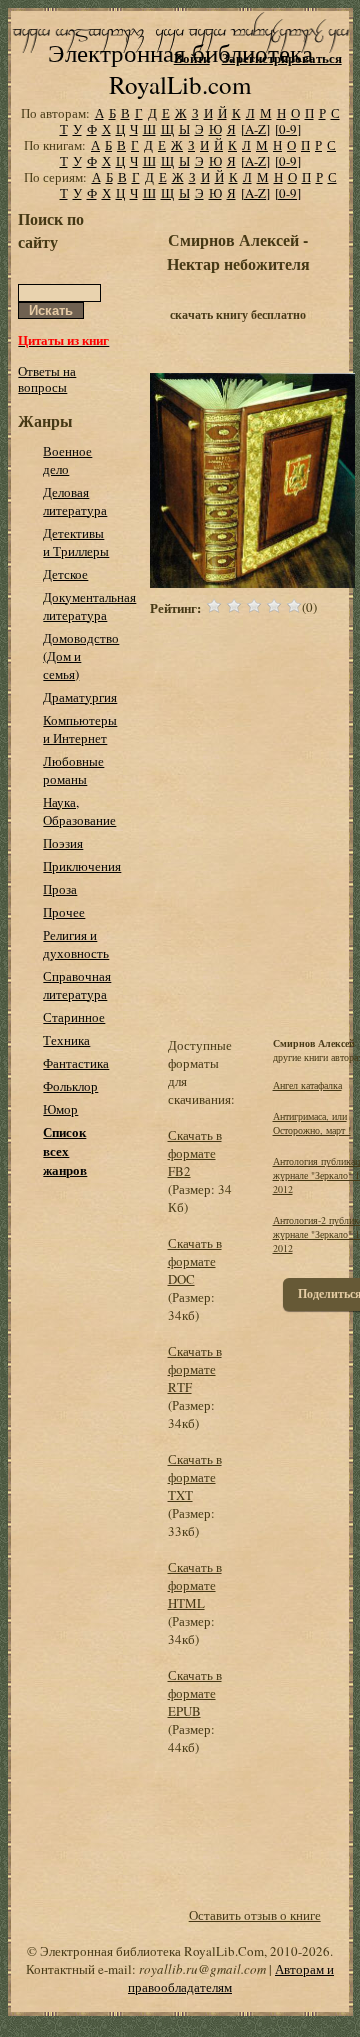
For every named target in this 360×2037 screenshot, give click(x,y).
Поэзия (63, 843)
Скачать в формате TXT (195, 1477)
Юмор (60, 1109)
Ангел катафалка (307, 1085)
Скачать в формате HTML (195, 1585)
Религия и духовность (76, 944)
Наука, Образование (79, 811)
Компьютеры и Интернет (80, 729)
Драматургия (80, 697)
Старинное (74, 1017)
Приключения (82, 866)
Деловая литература (75, 501)
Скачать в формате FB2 (195, 1153)
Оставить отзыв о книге (255, 1915)
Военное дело (67, 460)
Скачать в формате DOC (195, 1261)
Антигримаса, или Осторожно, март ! (312, 1123)
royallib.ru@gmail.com (202, 1969)
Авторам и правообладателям (231, 1978)
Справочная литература (77, 985)
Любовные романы (73, 770)
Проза (60, 889)
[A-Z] (255, 129)
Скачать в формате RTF (195, 1369)
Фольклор (70, 1086)
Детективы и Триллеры (76, 542)
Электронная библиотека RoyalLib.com (180, 68)
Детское (65, 574)
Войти (192, 57)
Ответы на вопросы (47, 379)
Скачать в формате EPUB (195, 1693)
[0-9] (288, 129)
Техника (66, 1040)
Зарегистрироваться (282, 57)
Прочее (64, 912)
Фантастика (76, 1063)
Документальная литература (89, 606)
